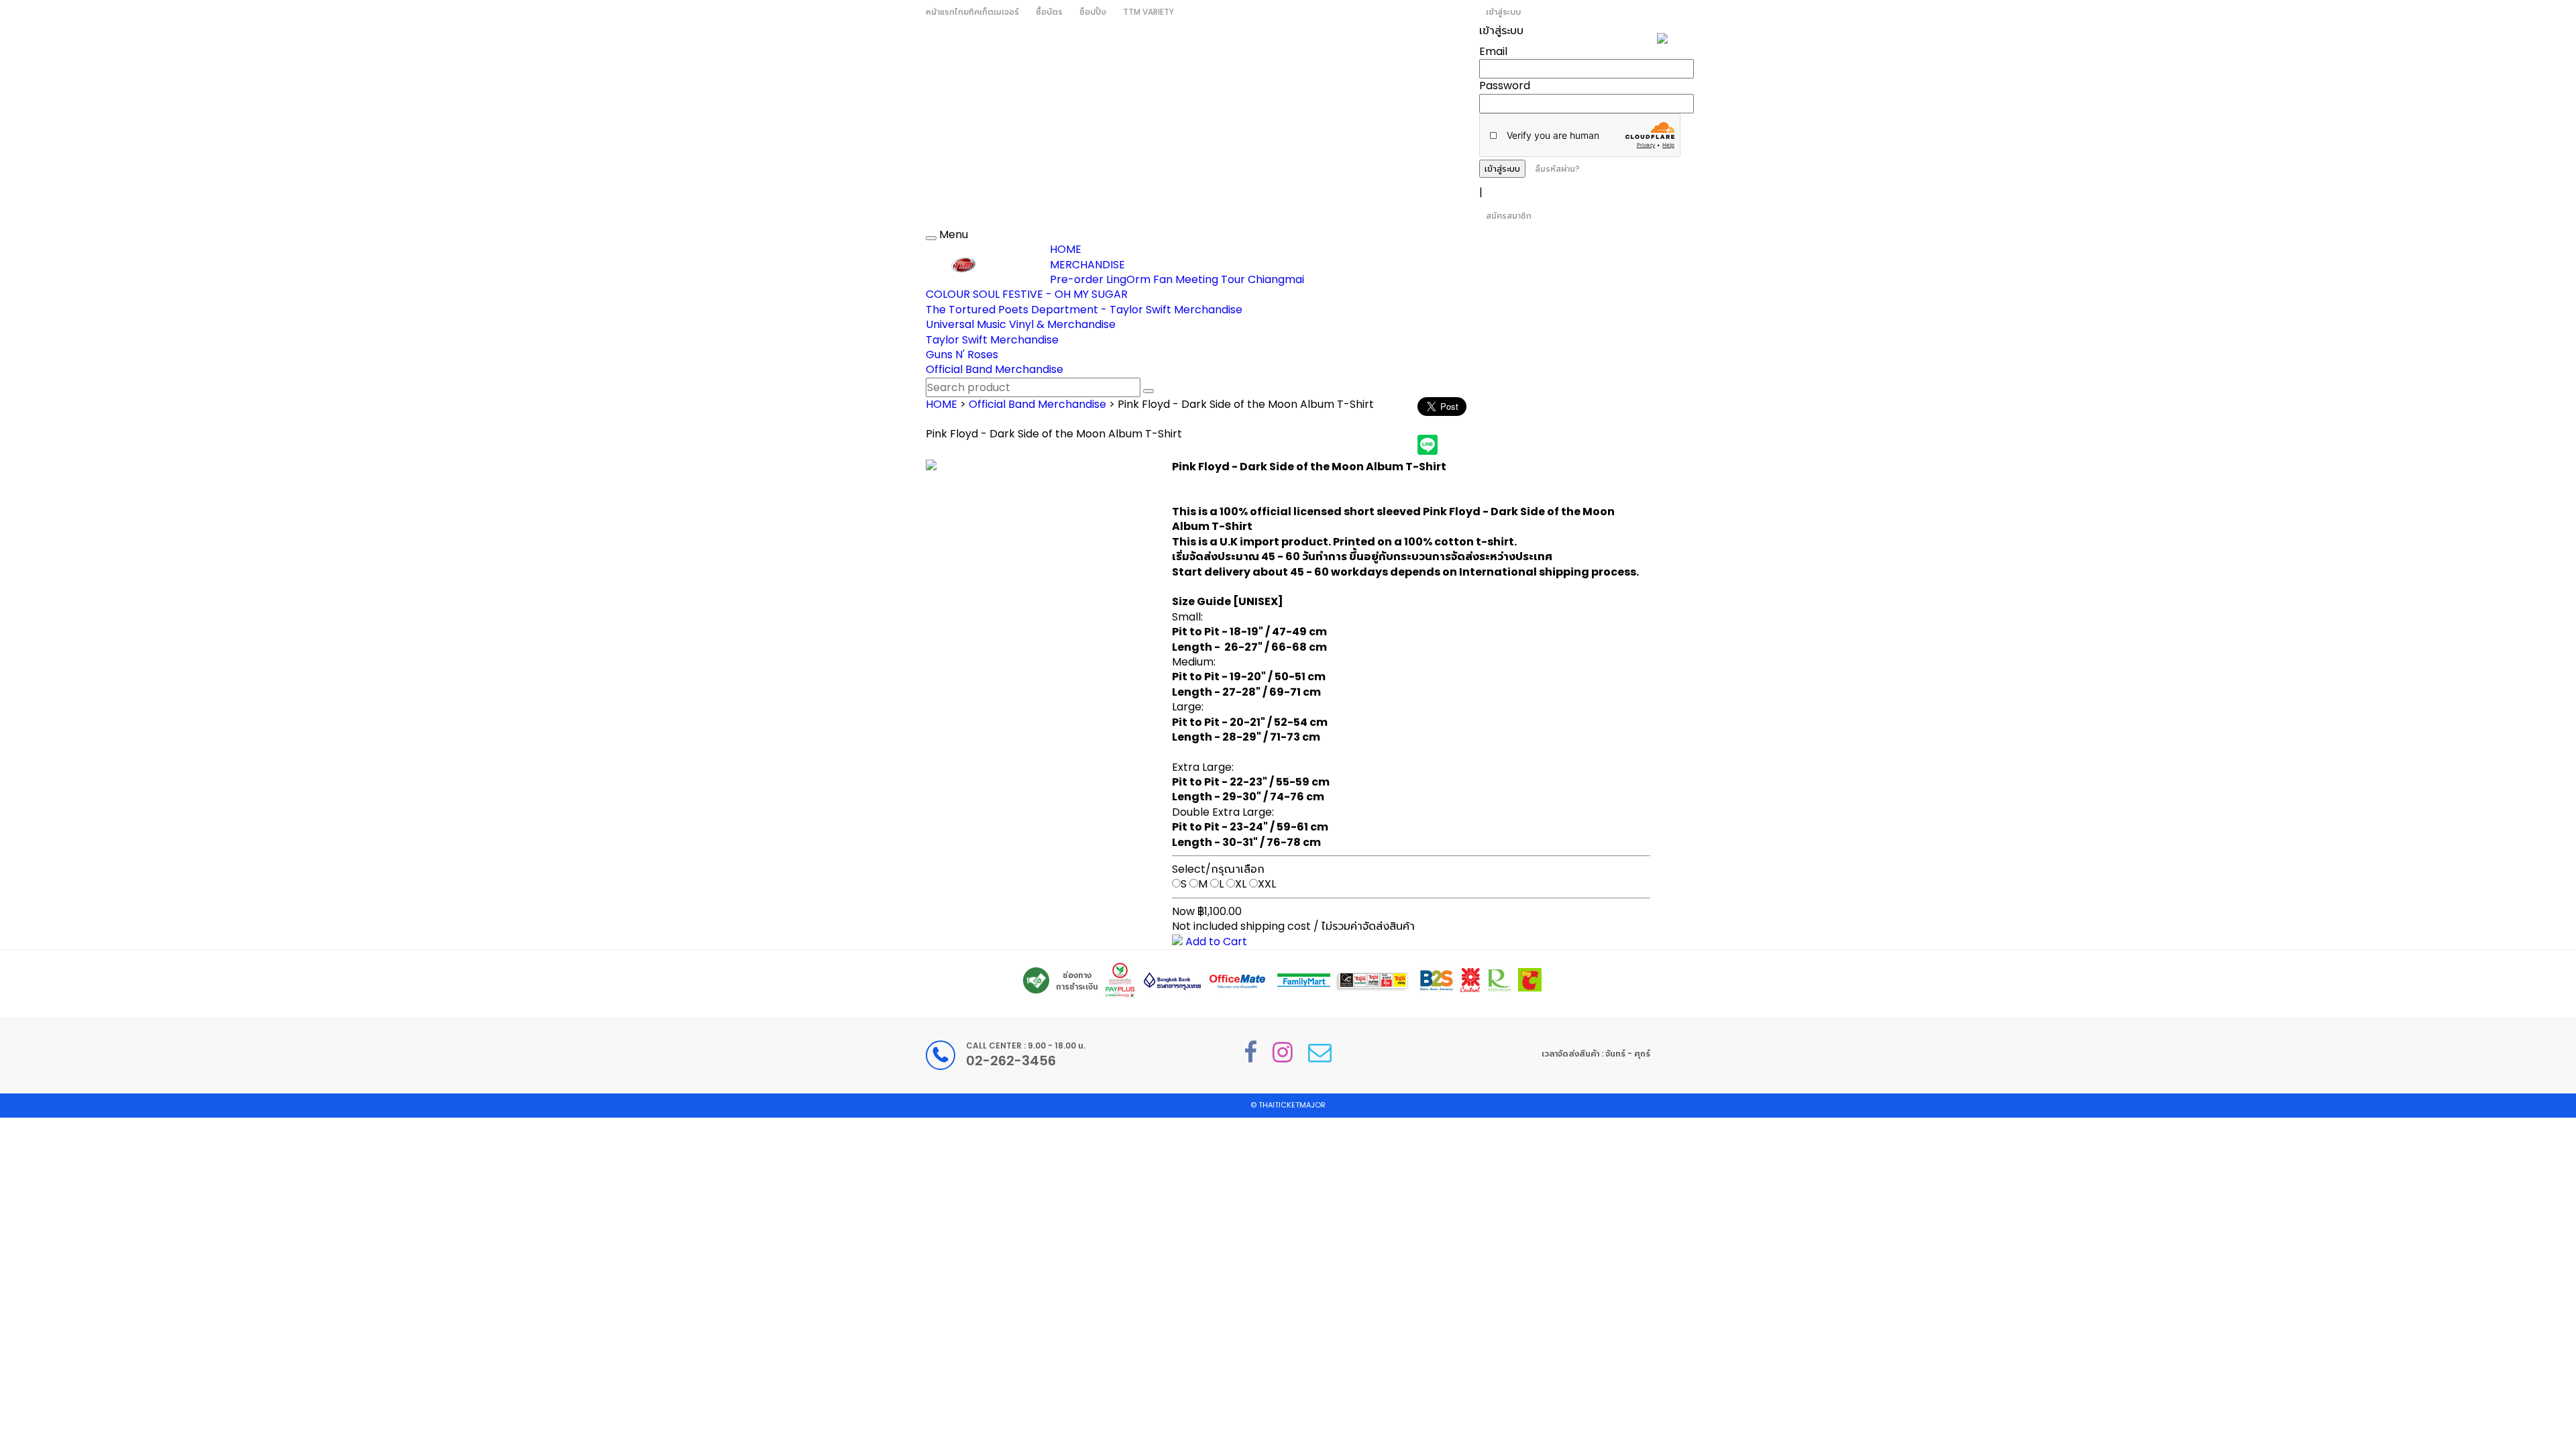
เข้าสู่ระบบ (1503, 12)
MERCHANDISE (1087, 265)
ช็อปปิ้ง (1093, 12)
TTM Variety (1148, 12)
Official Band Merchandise (995, 369)
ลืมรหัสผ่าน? (1557, 169)
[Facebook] (1250, 1052)
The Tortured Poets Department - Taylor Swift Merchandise (1084, 310)
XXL (1267, 884)
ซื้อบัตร (1049, 12)
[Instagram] (1283, 1052)
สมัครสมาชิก (1509, 216)
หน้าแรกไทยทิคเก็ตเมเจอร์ (972, 12)
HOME (1066, 249)
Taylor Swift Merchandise (992, 340)
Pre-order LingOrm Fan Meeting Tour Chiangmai (1177, 279)
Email (1493, 51)
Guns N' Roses (962, 355)
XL (1241, 884)
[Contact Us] (1320, 1052)
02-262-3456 (1011, 1061)
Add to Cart (1215, 942)
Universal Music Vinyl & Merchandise (1021, 324)
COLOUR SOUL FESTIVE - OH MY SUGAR (1027, 294)
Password (1505, 86)
